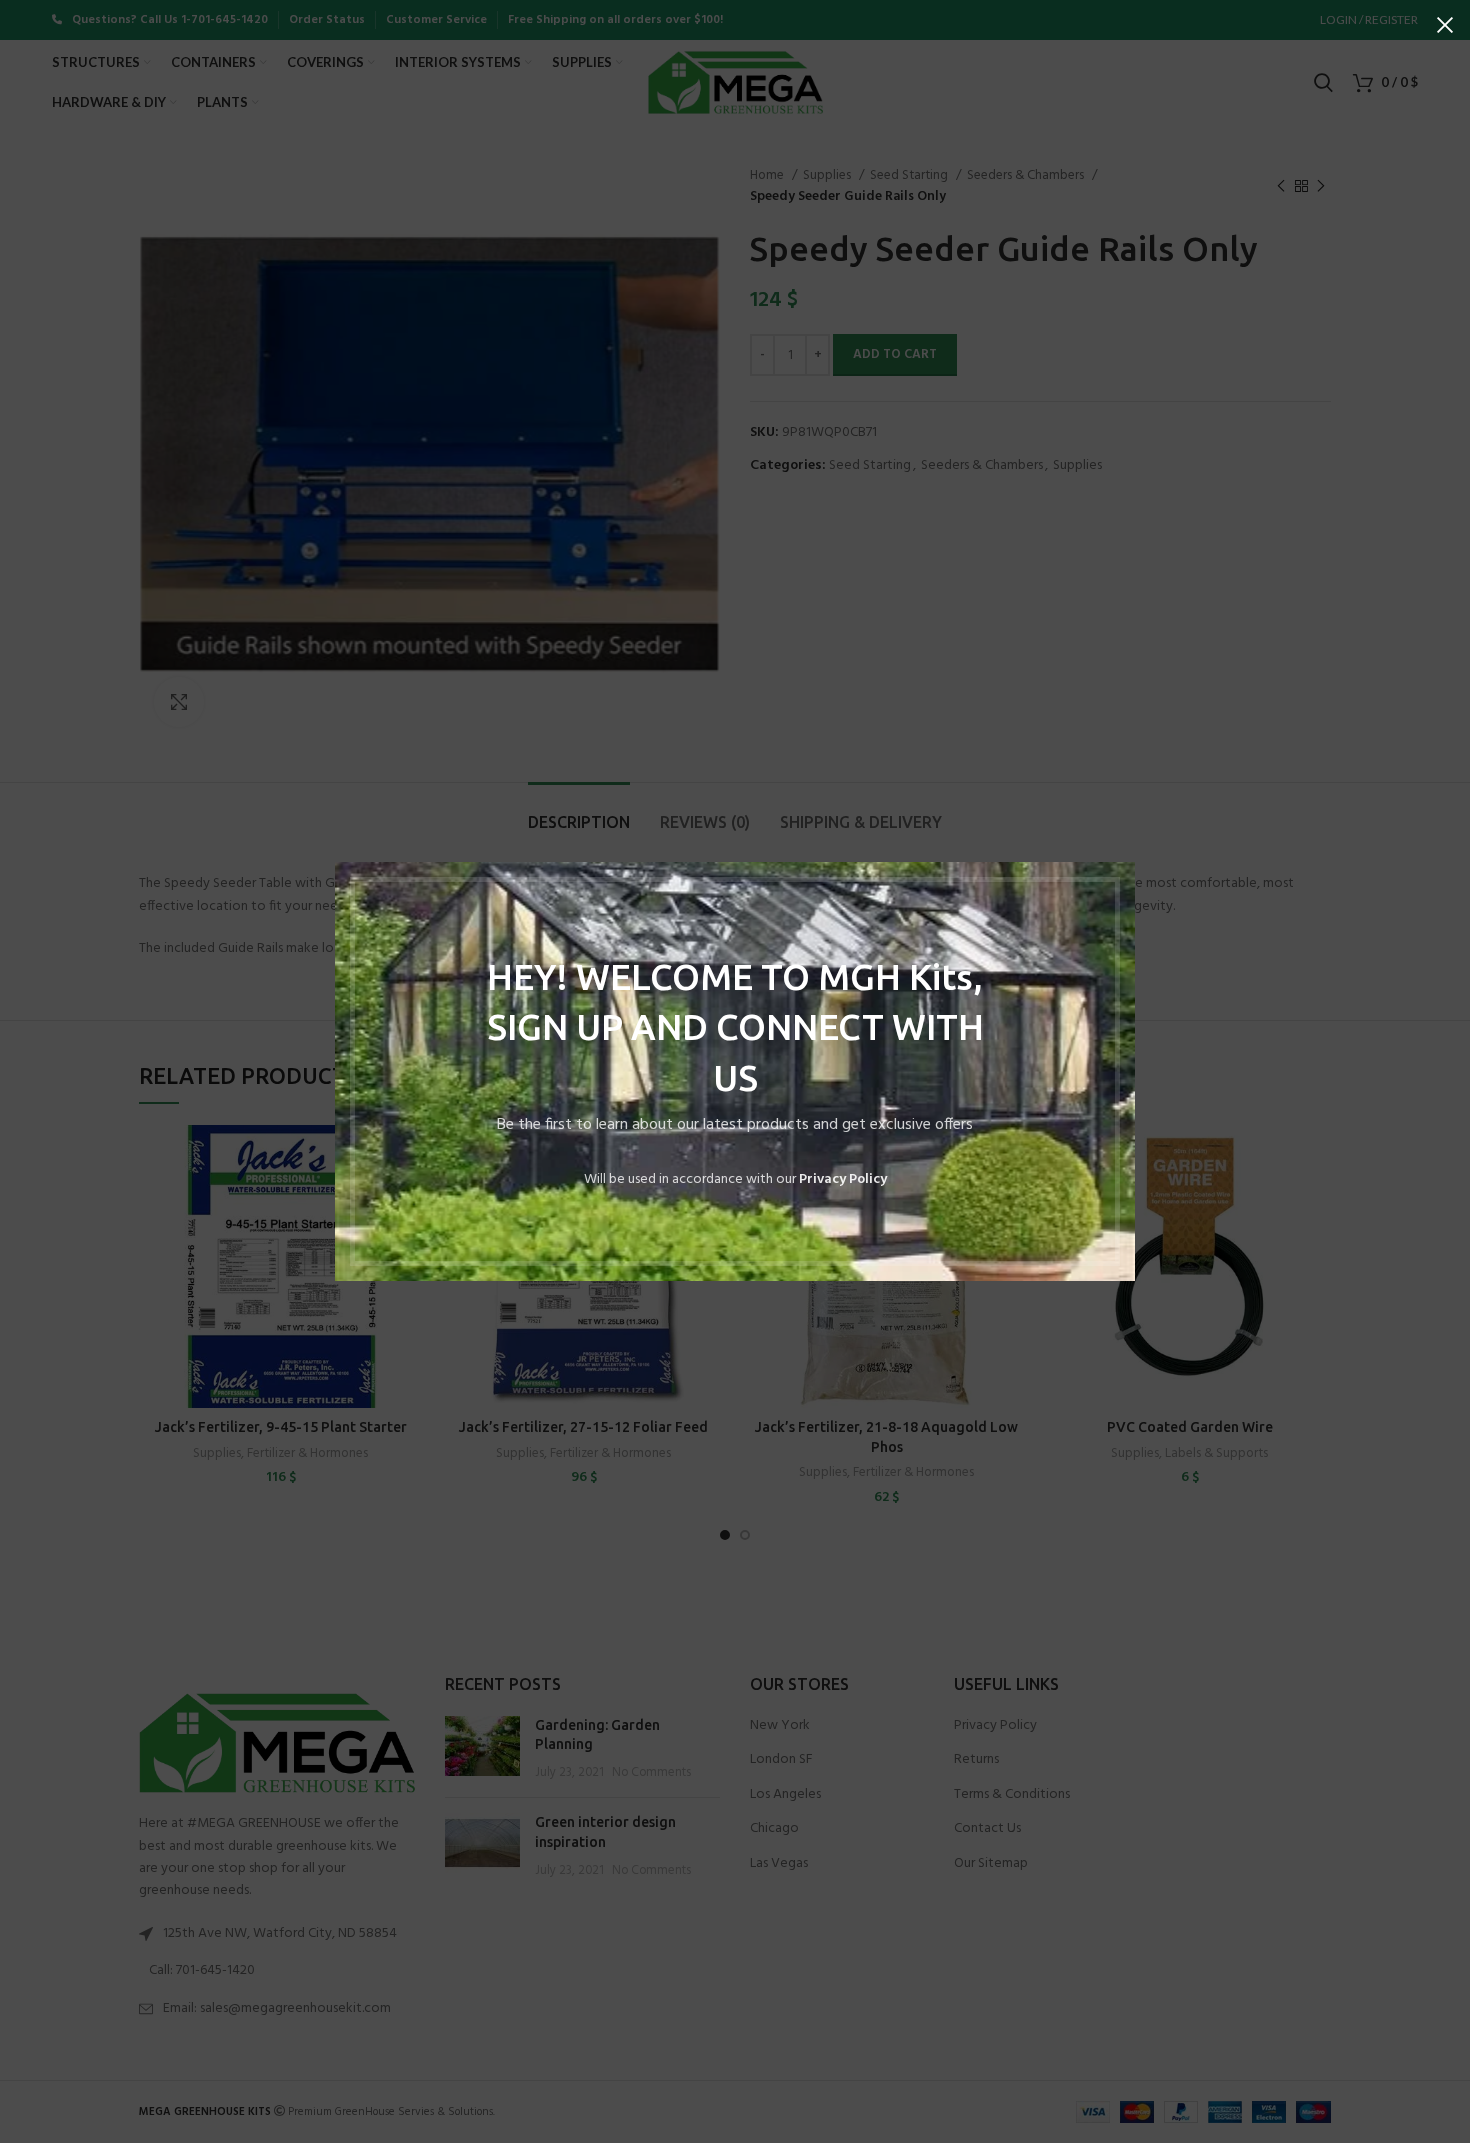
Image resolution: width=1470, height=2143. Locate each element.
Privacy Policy (843, 1179)
